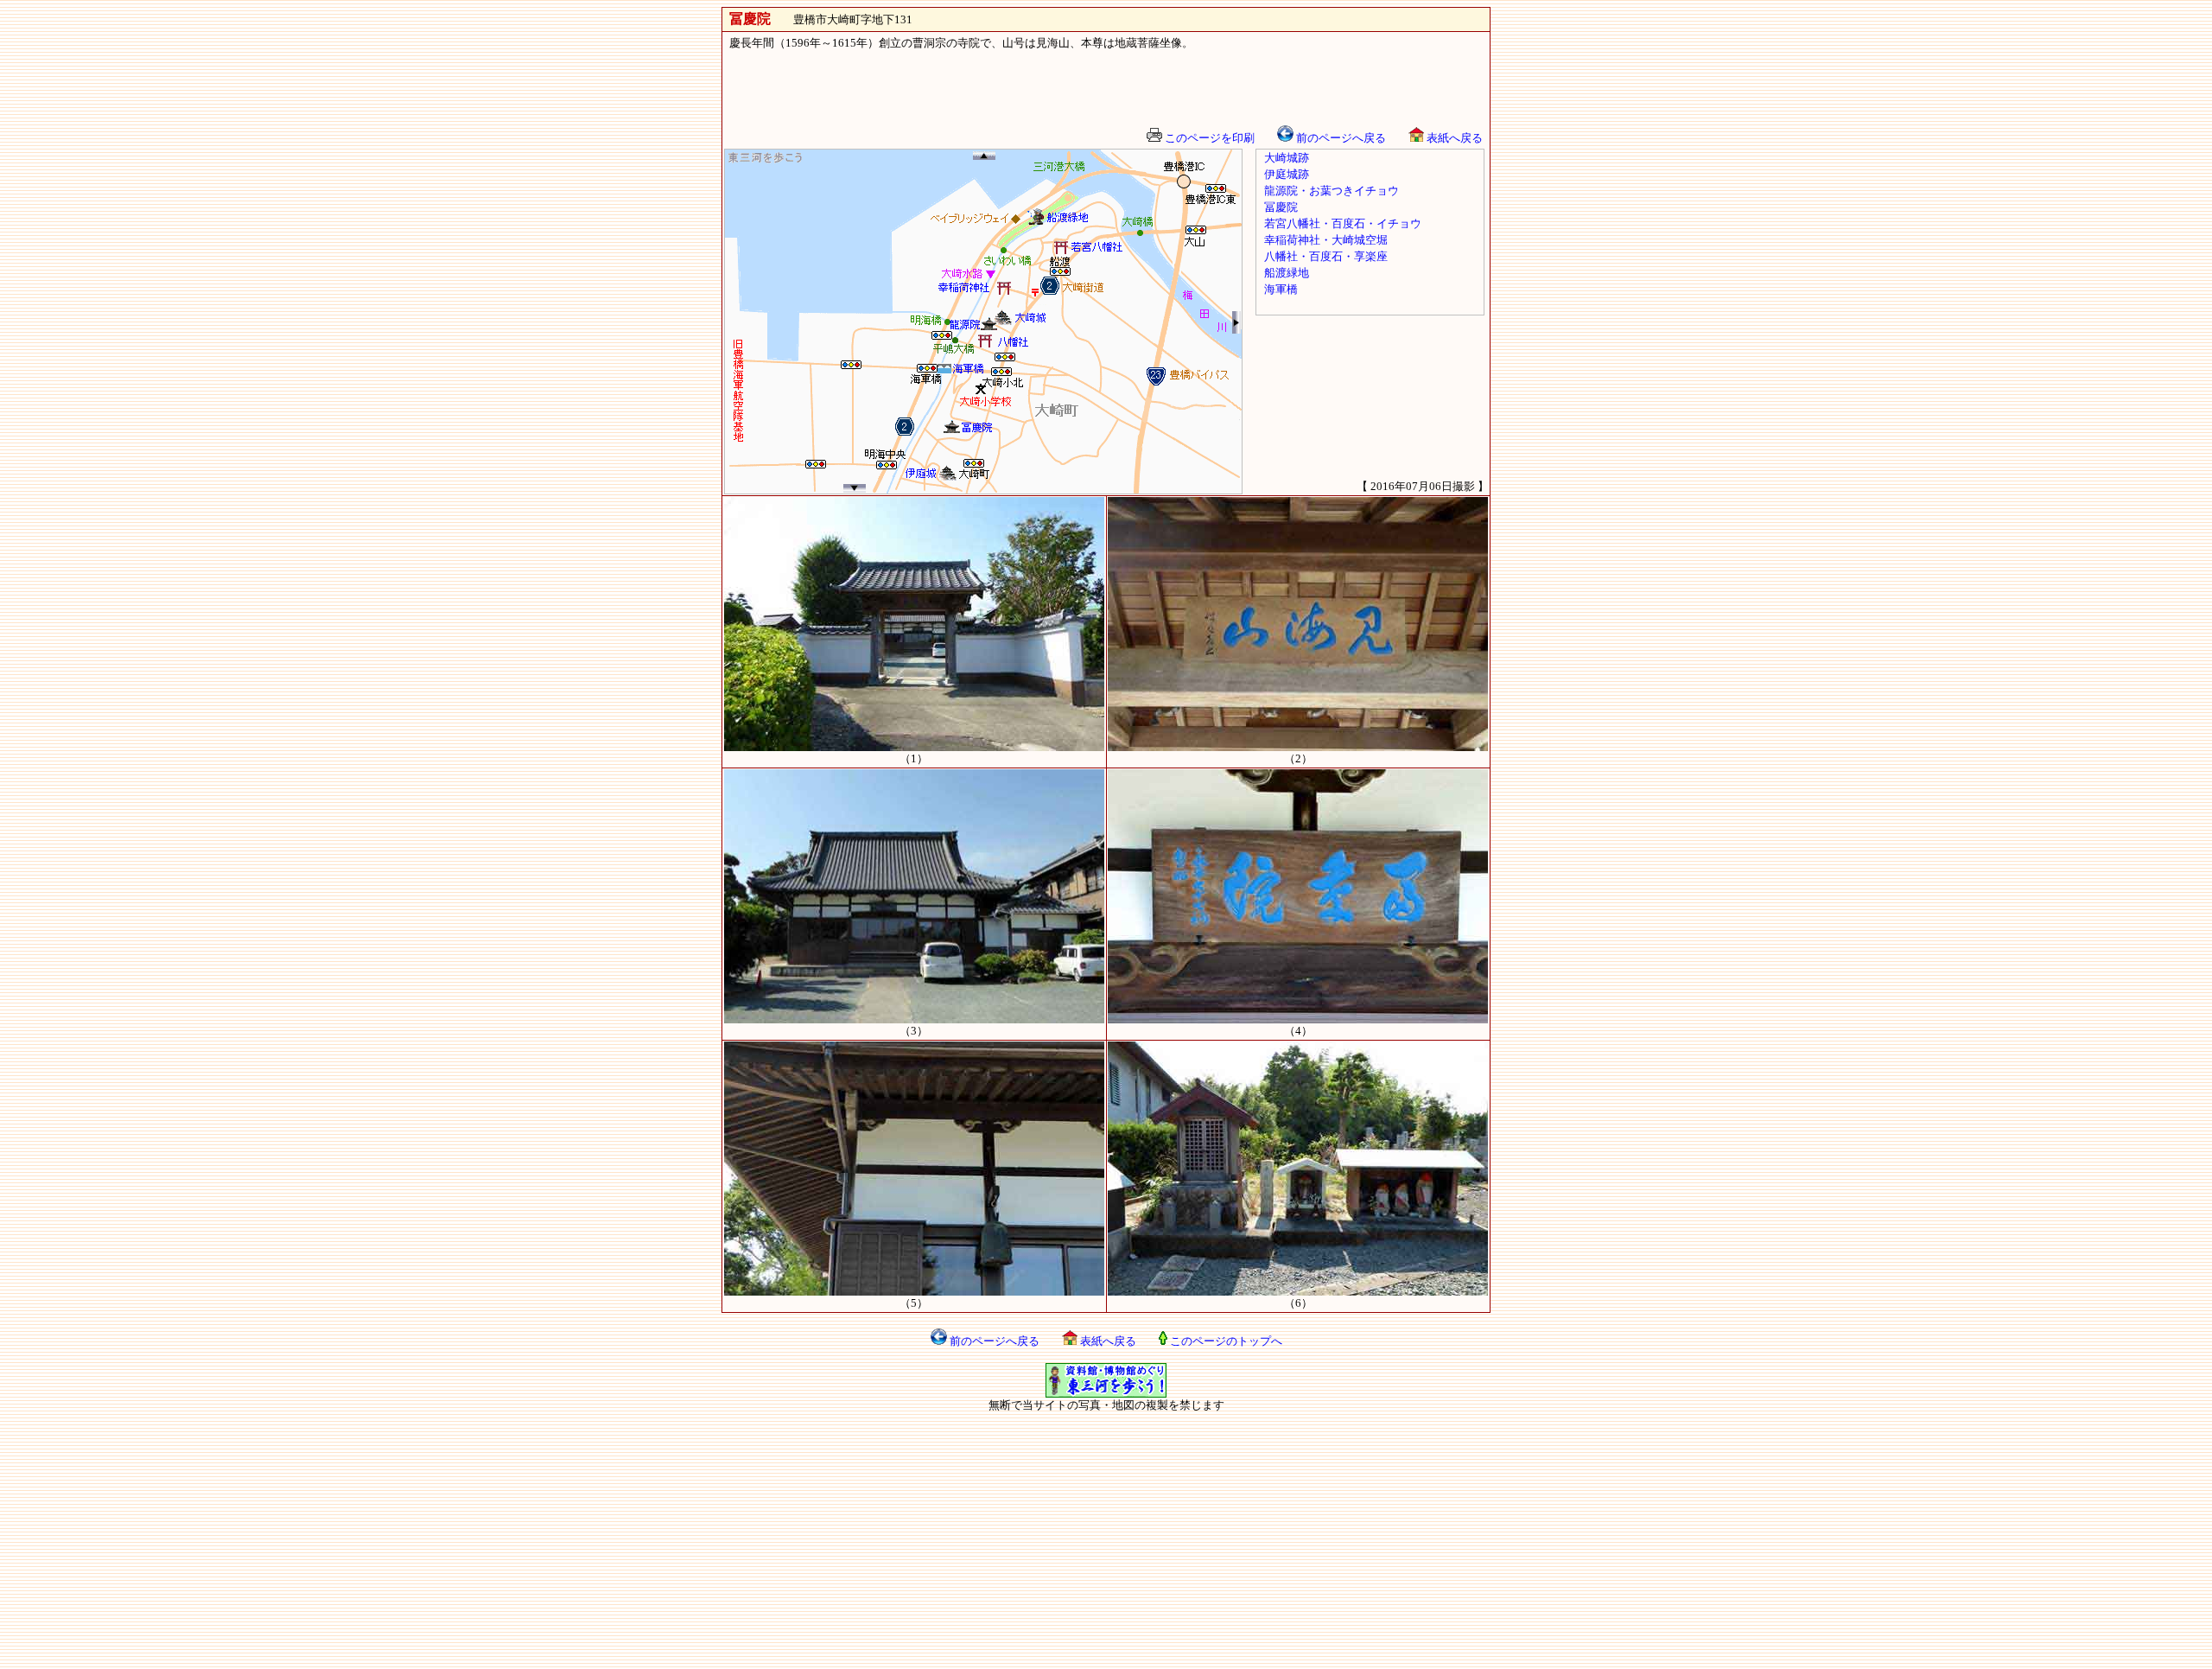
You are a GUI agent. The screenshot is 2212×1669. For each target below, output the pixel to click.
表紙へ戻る (1453, 138)
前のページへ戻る (1340, 138)
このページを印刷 (1208, 138)
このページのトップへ (1225, 1341)
